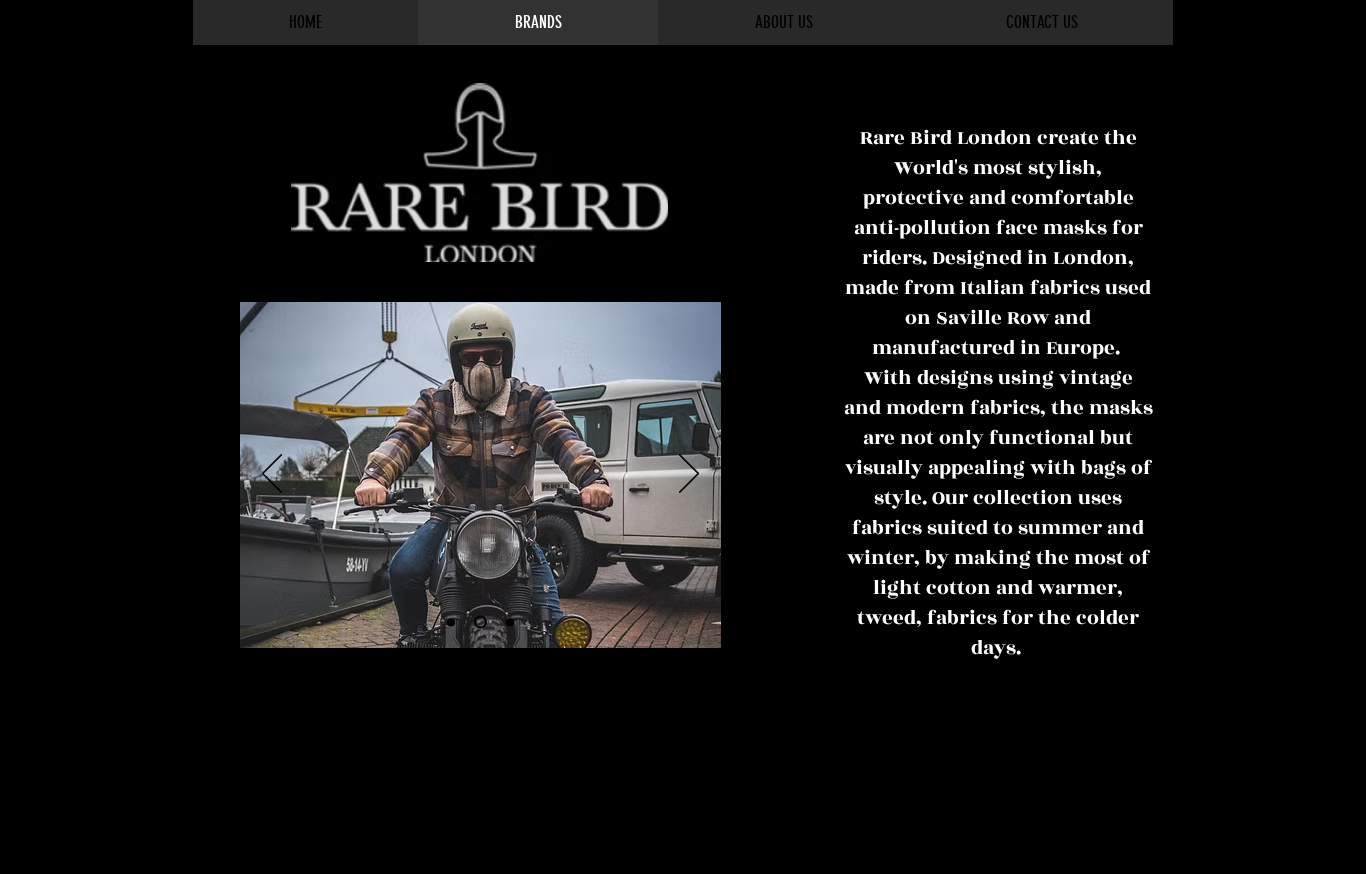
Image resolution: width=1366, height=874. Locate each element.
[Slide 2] (480, 622)
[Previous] (272, 475)
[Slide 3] (510, 622)
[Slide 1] (451, 622)
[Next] (689, 475)
